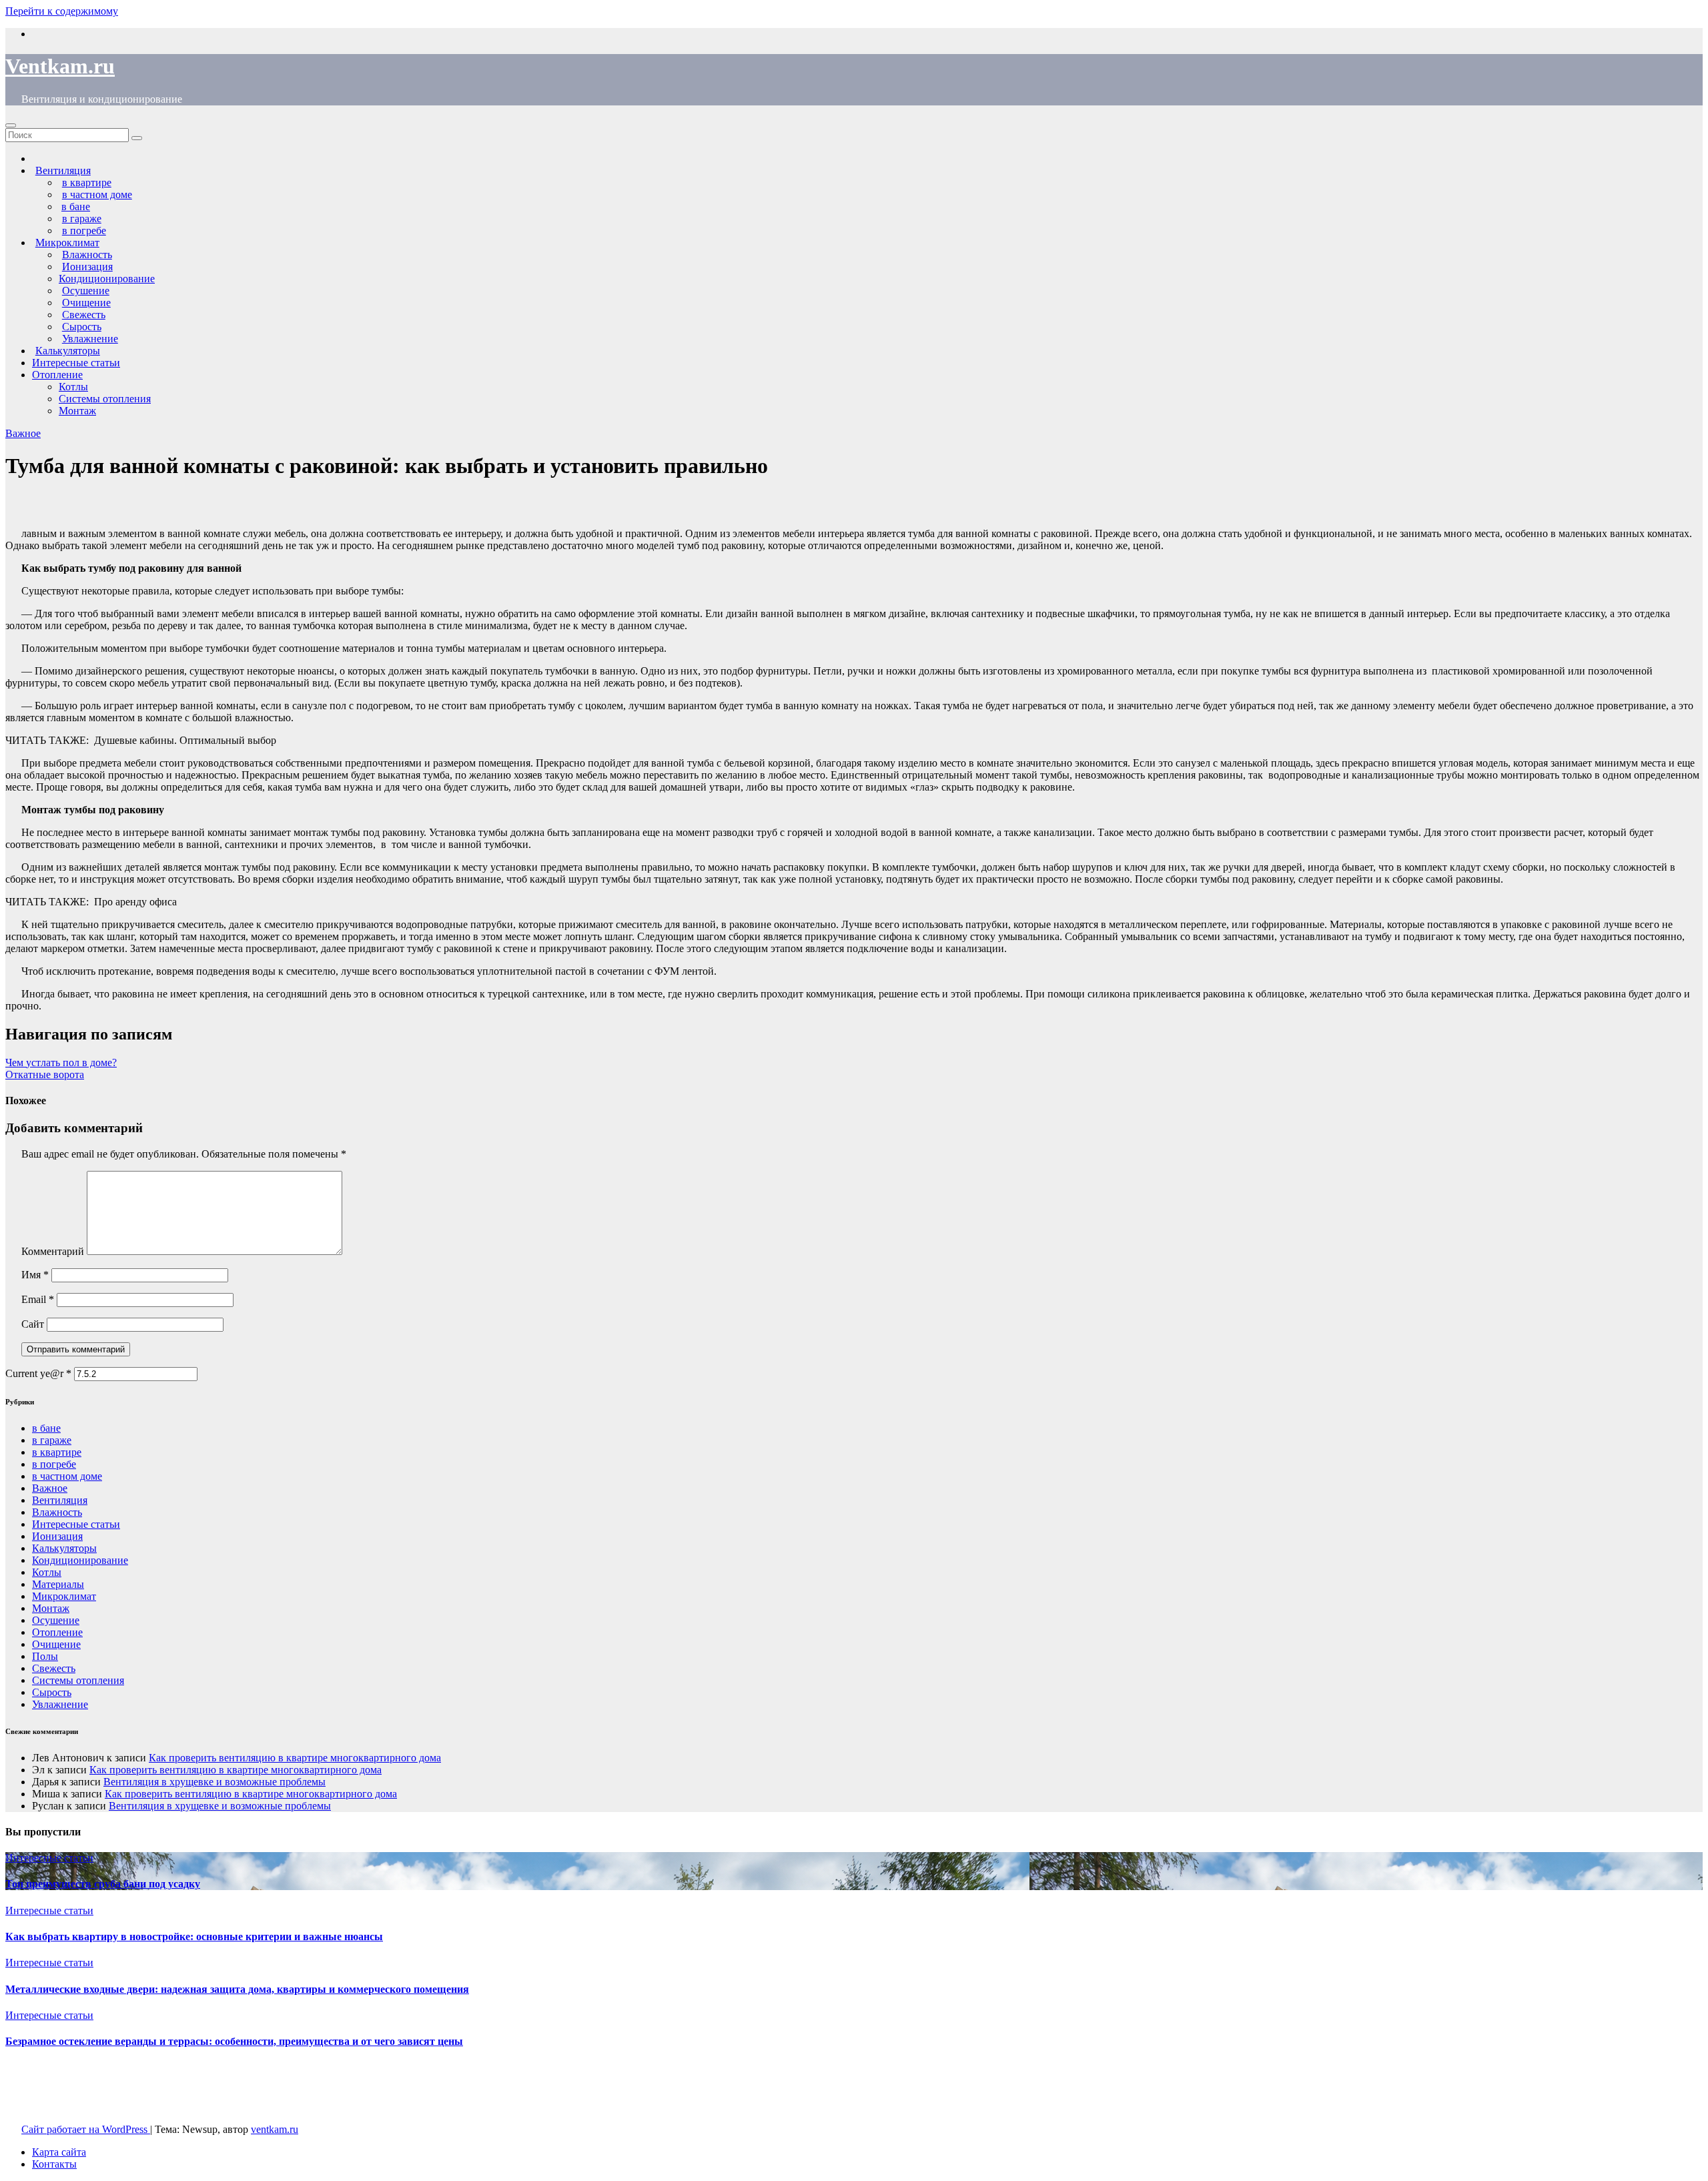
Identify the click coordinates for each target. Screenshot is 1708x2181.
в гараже (52, 1440)
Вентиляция (60, 1500)
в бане (46, 1428)
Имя (35, 1275)
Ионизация (57, 1536)
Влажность (57, 1512)
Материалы (58, 1584)
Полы (45, 1656)
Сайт (33, 1324)
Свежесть (54, 1668)
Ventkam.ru (60, 66)
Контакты (54, 2164)
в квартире (57, 1452)
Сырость (52, 1692)
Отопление (57, 375)
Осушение (56, 1620)
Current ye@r (38, 1373)
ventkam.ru (275, 2129)
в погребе (54, 1464)
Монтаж (77, 411)
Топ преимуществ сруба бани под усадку (103, 1884)
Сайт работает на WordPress (86, 2129)
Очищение (56, 1644)
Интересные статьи (76, 363)
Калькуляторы (64, 1548)
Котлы (73, 387)
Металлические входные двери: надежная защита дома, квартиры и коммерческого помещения (237, 1989)
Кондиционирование (107, 279)
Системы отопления (105, 399)
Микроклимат (64, 1596)
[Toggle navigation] (11, 125)
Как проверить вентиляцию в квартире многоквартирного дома (295, 1758)
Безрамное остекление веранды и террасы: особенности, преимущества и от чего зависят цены (234, 2041)
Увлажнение (60, 1704)
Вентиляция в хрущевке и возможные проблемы (215, 1782)
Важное (23, 433)
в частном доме (67, 1476)
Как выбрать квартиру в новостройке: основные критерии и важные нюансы (194, 1936)
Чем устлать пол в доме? (61, 1062)
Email (38, 1299)
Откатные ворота (45, 1074)
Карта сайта (59, 2152)
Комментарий (53, 1251)
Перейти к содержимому (62, 11)
